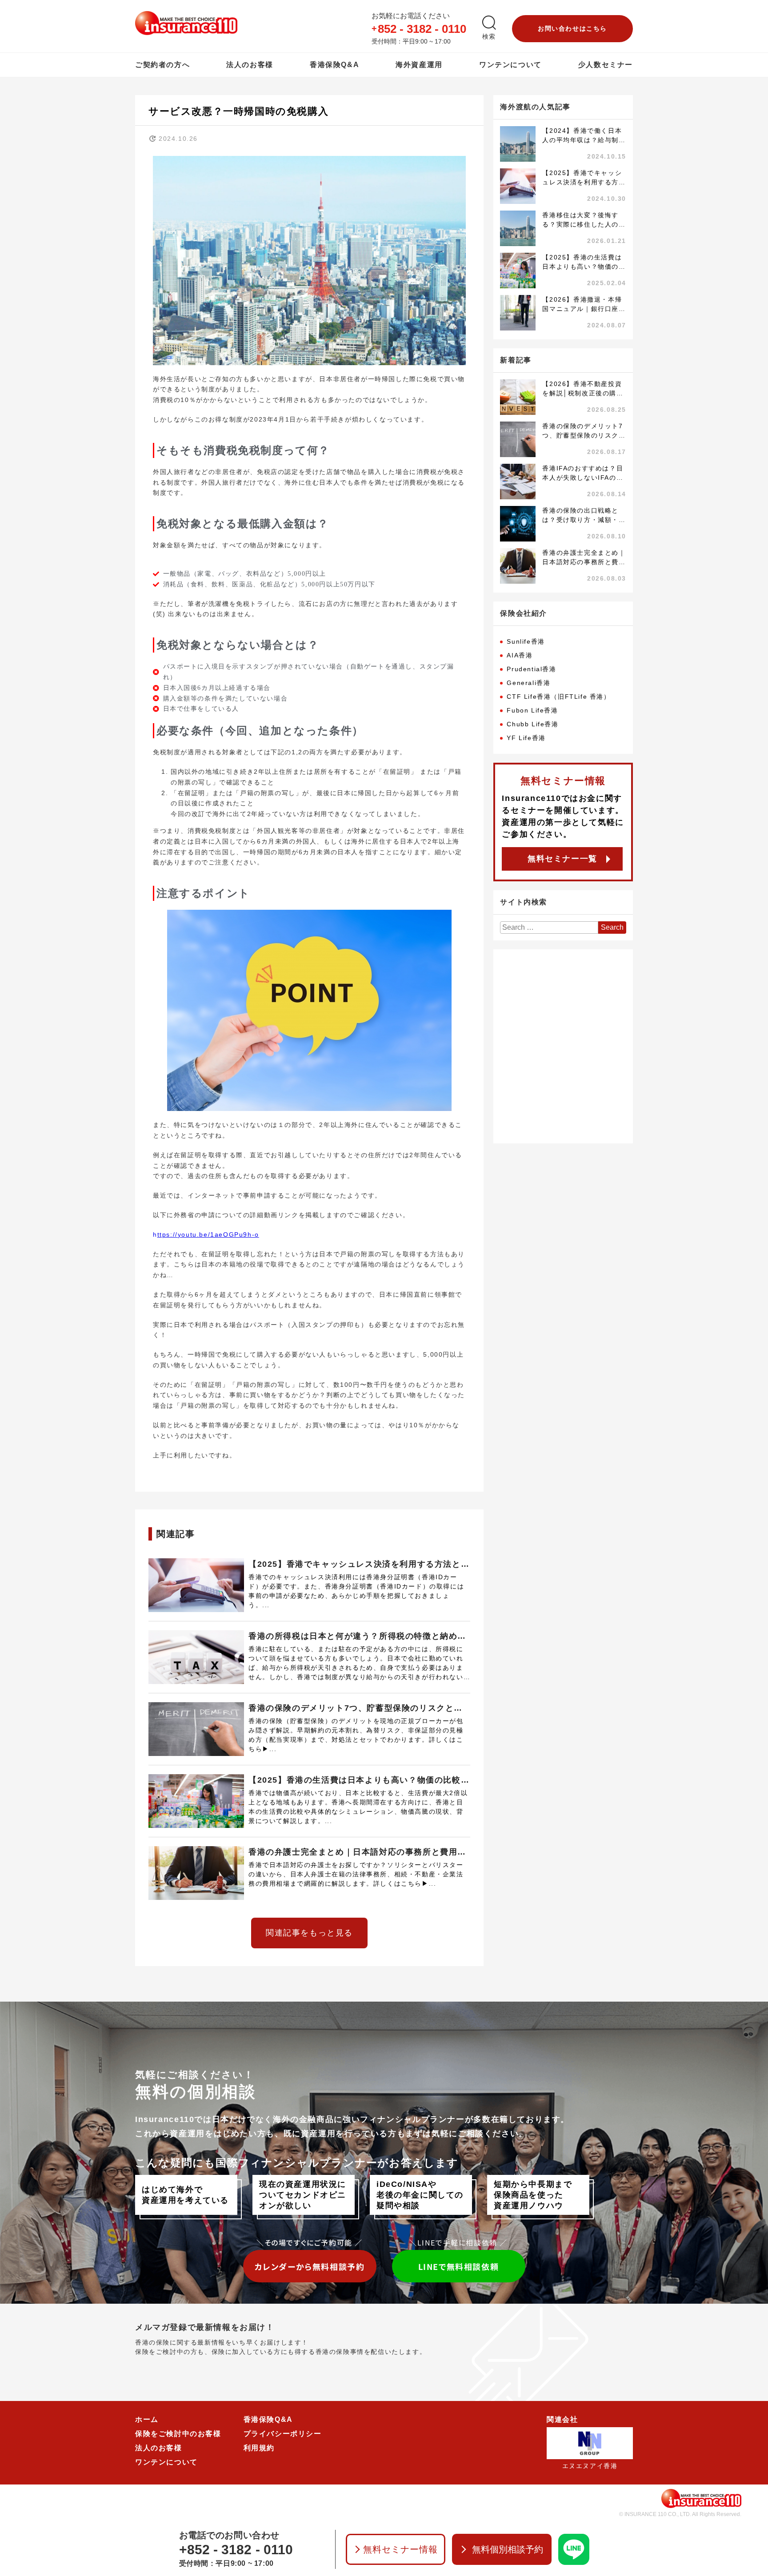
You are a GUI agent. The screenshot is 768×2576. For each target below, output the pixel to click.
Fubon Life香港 (532, 710)
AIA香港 (520, 655)
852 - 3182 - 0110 (422, 29)
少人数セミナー (606, 65)
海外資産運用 (419, 65)
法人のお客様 (250, 65)
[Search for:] (549, 928)
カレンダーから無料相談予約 (310, 2266)
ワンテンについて (510, 65)
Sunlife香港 (526, 641)
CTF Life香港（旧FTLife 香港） (558, 697)
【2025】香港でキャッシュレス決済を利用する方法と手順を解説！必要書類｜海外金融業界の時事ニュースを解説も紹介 (359, 1565)
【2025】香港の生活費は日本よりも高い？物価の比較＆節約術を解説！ (359, 1781)
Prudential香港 (531, 669)
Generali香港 (528, 683)
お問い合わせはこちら (572, 28)
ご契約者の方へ (162, 65)
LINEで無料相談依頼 (459, 2266)
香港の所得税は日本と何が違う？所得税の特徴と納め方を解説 (357, 1637)
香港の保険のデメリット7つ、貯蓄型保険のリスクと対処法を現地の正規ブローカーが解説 (356, 1709)
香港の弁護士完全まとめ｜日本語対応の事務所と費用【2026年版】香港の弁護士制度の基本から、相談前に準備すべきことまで (359, 1853)
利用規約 (259, 2448)
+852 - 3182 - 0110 (236, 2550)
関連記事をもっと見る (309, 1933)
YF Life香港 (526, 738)
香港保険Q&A (334, 65)
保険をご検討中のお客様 (178, 2434)
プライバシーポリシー (283, 2434)
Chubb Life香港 (532, 724)
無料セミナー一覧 (562, 859)
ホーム (147, 2419)
